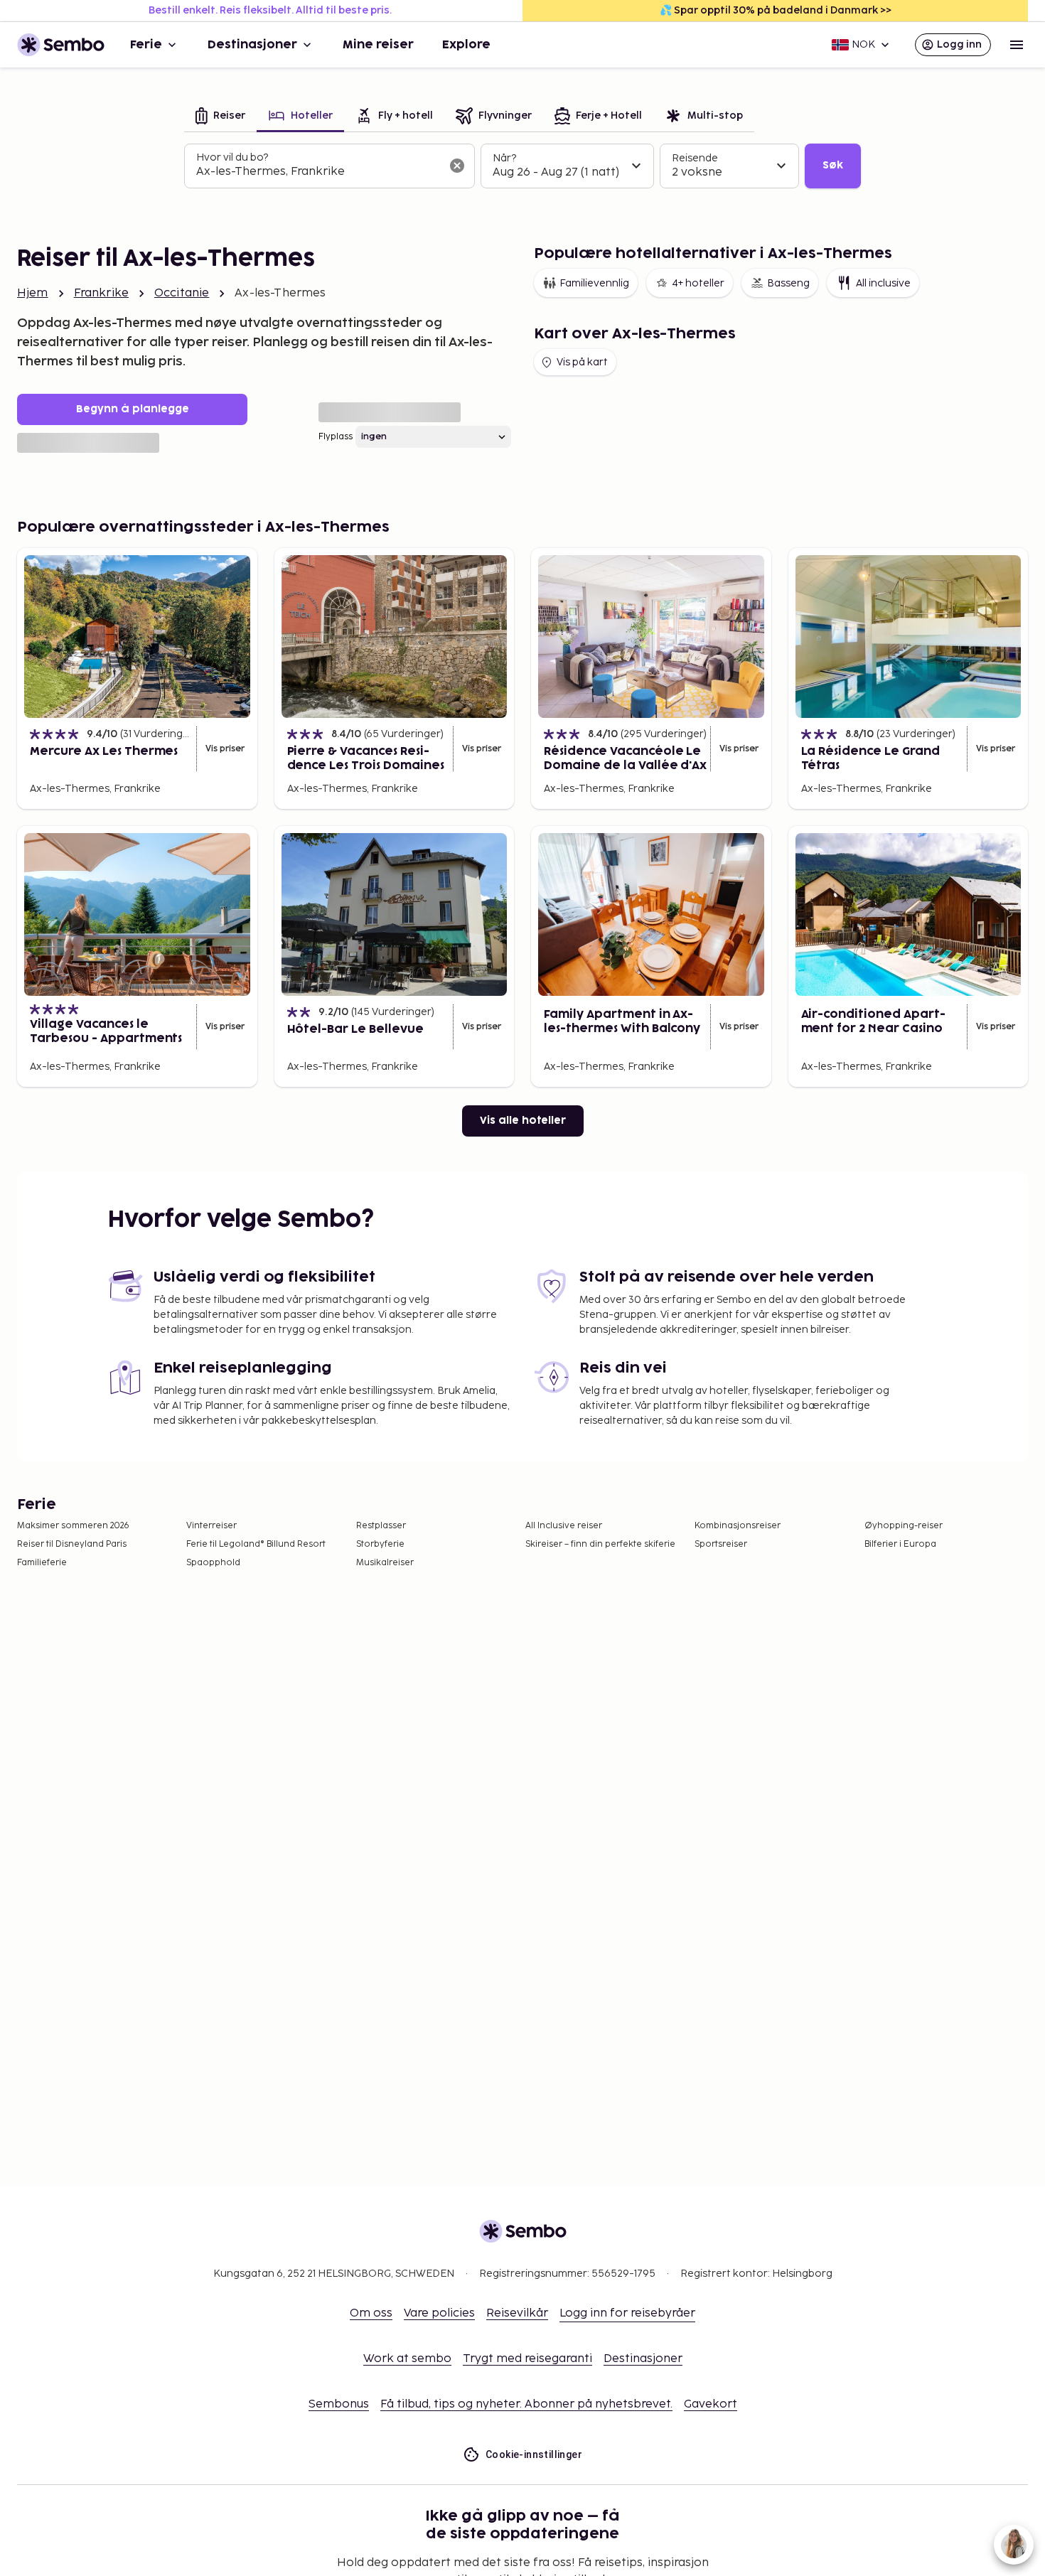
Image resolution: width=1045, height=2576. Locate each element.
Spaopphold (213, 1563)
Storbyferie (380, 1544)
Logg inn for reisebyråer (627, 2313)
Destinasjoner (252, 45)
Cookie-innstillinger (534, 2454)
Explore (466, 45)
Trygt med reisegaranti (527, 2359)
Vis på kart (582, 362)
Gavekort (711, 2404)
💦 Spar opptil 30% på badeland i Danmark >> (776, 10)
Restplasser (381, 1526)
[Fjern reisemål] (457, 166)
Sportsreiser (721, 1544)
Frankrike (101, 293)
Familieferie (42, 1563)
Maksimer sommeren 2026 (73, 1526)
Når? (504, 158)
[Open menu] (1017, 45)
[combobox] (318, 172)
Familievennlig (594, 283)
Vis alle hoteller (523, 1121)
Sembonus (339, 2404)
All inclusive (883, 283)
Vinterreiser (211, 1526)
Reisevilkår (517, 2313)
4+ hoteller (698, 283)
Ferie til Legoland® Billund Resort (256, 1544)
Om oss (371, 2313)
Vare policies (439, 2313)
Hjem (33, 293)
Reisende (695, 158)
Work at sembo (407, 2359)
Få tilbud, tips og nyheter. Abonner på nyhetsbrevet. (526, 2404)
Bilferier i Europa (900, 1544)
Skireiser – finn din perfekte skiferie (600, 1544)
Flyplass (336, 437)
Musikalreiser (385, 1563)
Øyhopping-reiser (904, 1526)
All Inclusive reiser (564, 1526)
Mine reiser (378, 45)
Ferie (146, 45)
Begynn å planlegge (133, 409)
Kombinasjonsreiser (738, 1526)
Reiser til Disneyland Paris (72, 1544)
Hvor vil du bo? (232, 157)
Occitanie (182, 293)
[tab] (220, 117)
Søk (833, 165)
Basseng (788, 283)
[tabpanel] (522, 166)
